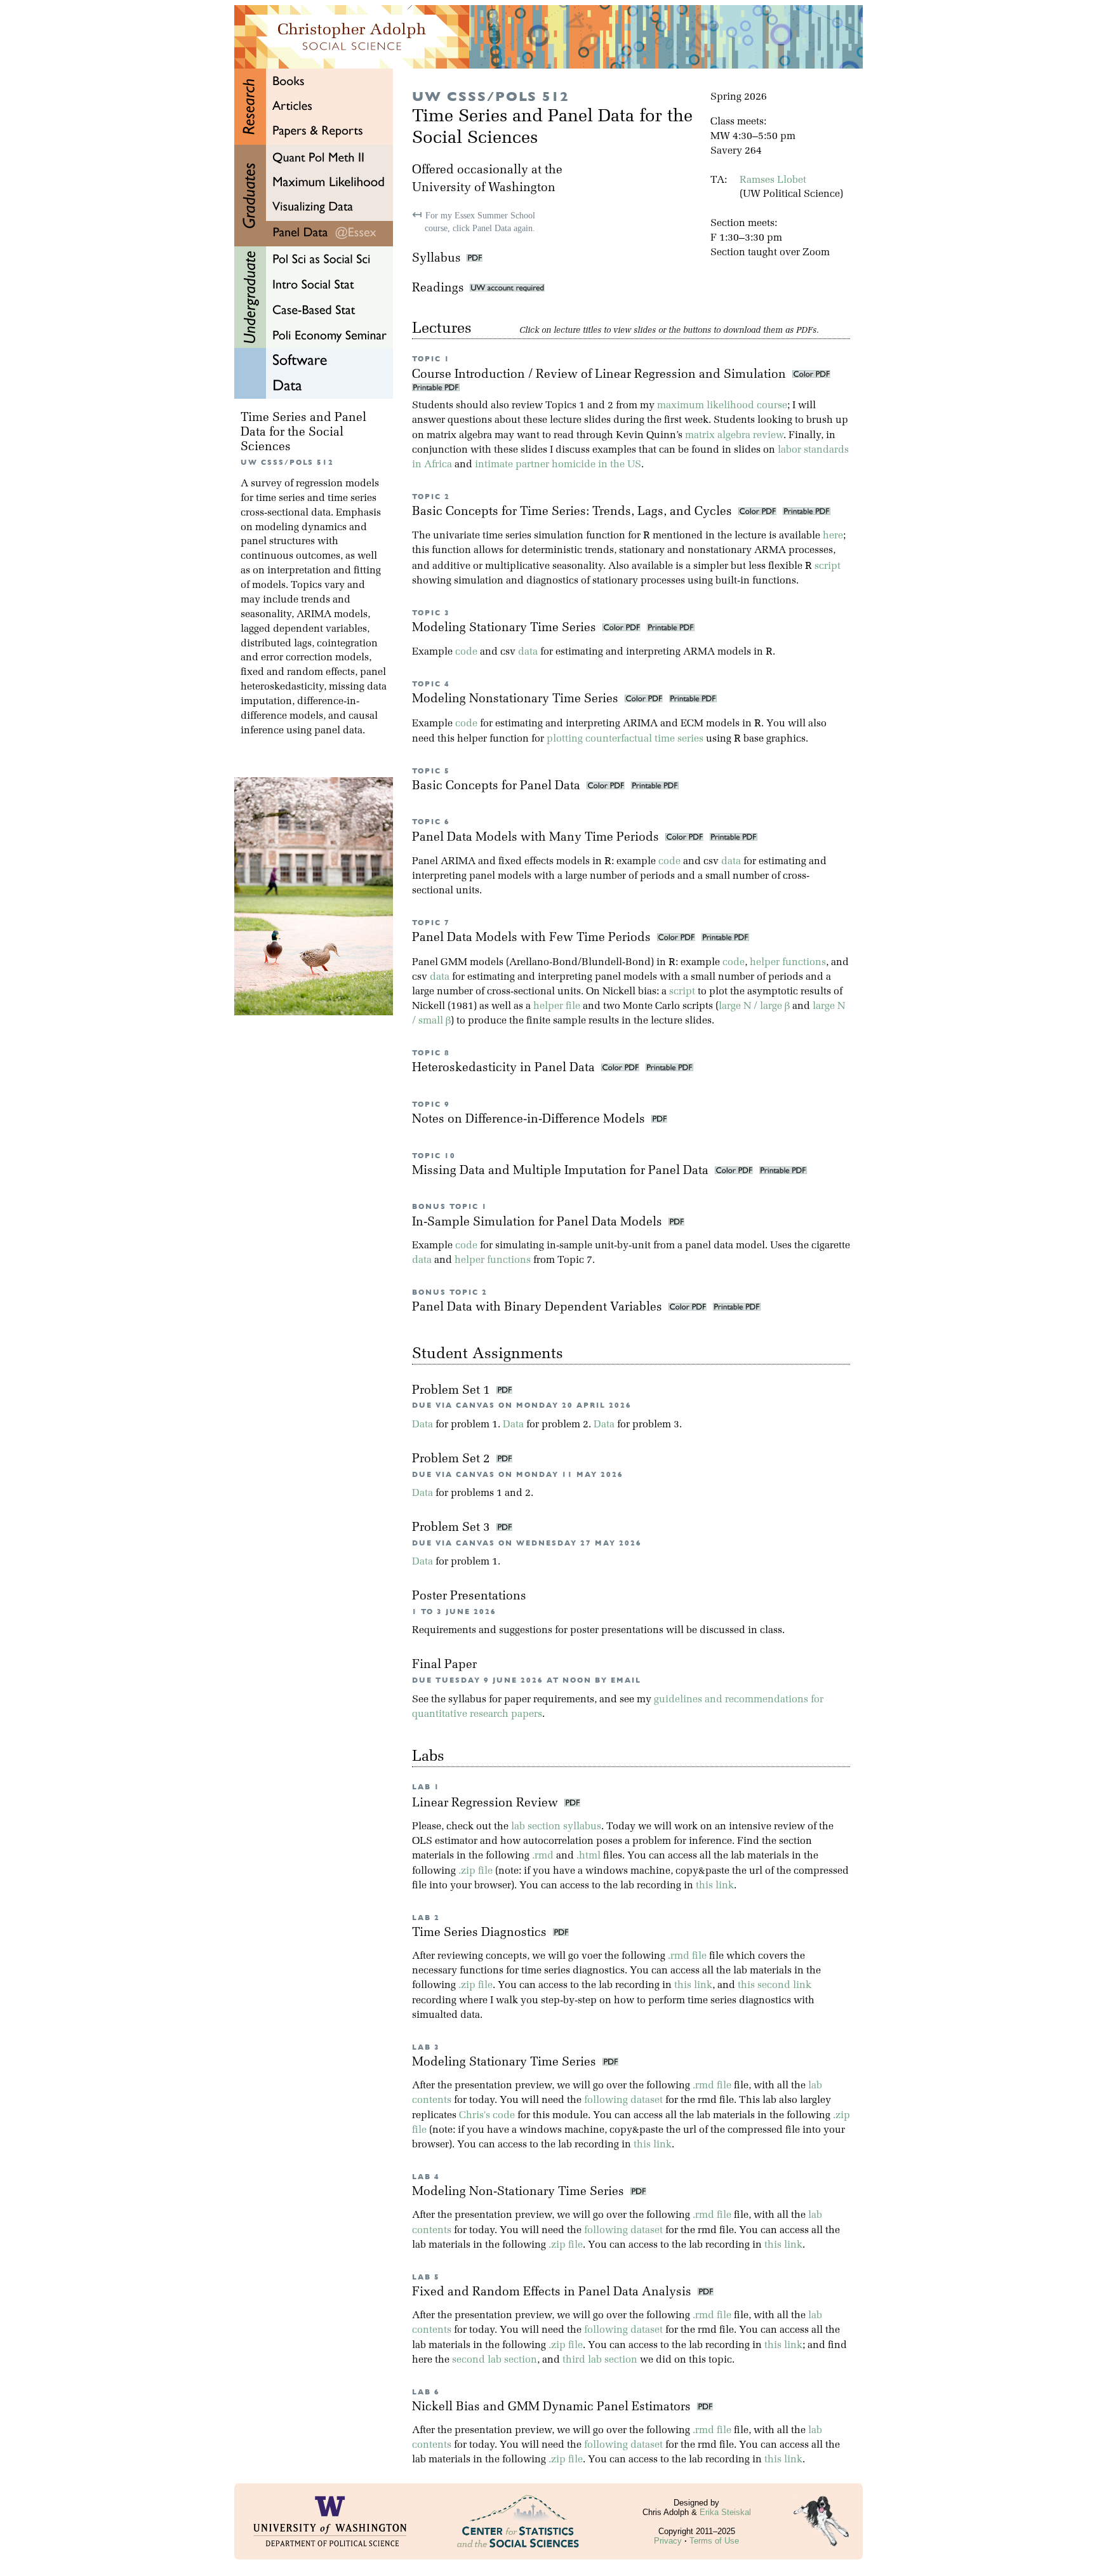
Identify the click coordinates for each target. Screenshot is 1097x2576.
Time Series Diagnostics (482, 1933)
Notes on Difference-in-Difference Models (530, 1120)
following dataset (623, 2100)
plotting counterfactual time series (625, 739)
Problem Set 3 (453, 1528)
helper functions (788, 963)
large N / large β (754, 1006)
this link (715, 1886)
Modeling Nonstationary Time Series (517, 699)
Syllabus (436, 259)
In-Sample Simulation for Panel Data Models (539, 1223)
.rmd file (687, 1956)
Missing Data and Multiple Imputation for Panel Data (562, 1171)
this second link (775, 1985)
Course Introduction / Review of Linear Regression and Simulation (601, 375)
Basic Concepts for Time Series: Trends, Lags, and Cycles (574, 512)
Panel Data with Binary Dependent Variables (539, 1308)
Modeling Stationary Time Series (506, 628)
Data (422, 1425)
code (466, 652)
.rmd (543, 1856)
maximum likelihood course (722, 406)
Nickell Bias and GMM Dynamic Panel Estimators (555, 2407)
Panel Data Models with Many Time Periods (537, 838)
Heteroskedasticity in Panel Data (505, 1068)
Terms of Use (714, 2541)
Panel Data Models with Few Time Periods (533, 938)
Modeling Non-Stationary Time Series (521, 2192)
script (828, 566)
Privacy (668, 2541)
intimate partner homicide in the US (558, 465)
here (833, 536)
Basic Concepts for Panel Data (498, 786)
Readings (441, 289)
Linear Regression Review (488, 1804)
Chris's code (487, 2116)
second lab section (495, 2360)
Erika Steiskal (725, 2512)
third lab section (600, 2360)
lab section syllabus (556, 1827)
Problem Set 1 (453, 1391)
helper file (557, 1006)
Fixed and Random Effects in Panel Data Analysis (555, 2292)
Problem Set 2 (453, 1459)
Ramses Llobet (773, 180)
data (528, 652)
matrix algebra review (734, 436)
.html (588, 1856)
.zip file (475, 1871)
